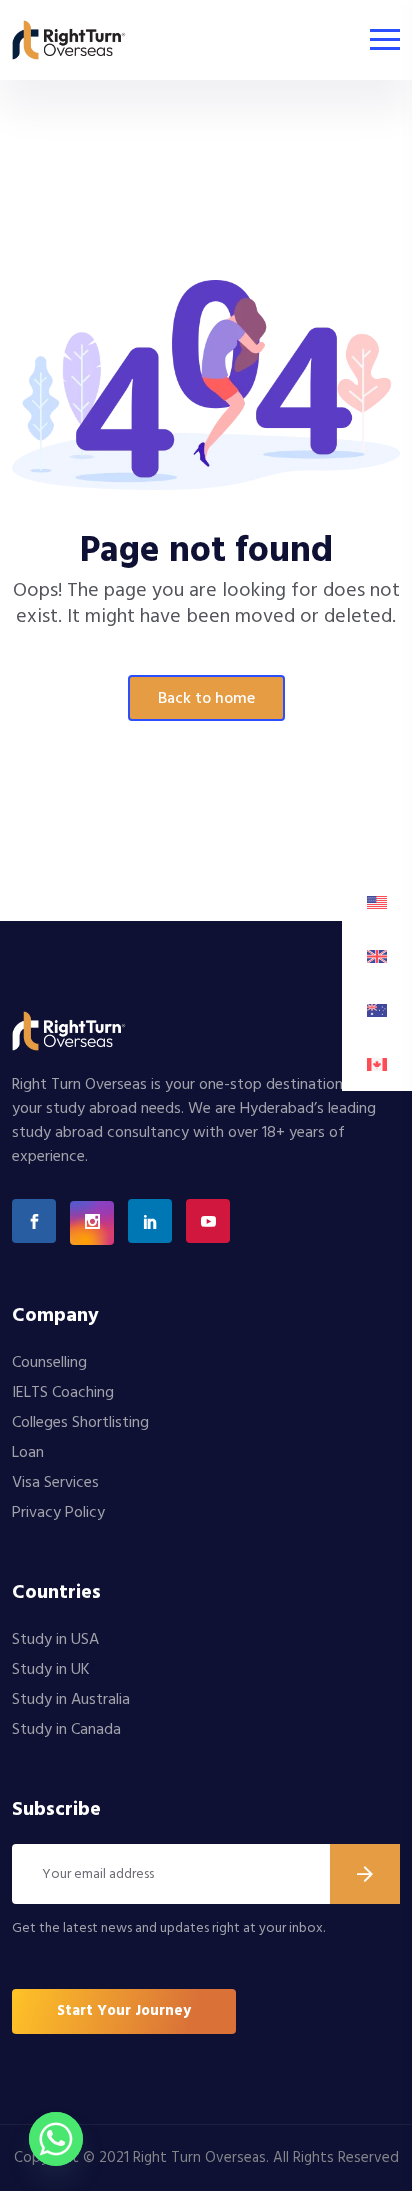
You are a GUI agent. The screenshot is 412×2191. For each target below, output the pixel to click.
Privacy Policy (58, 1513)
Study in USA (55, 1640)
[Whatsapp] (56, 2139)
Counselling (49, 1363)
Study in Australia (71, 1700)
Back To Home (206, 699)
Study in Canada (66, 1730)
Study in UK (51, 1670)
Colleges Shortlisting (80, 1423)
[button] (124, 2011)
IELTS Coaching (63, 1393)
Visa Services (55, 1483)
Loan (28, 1453)
